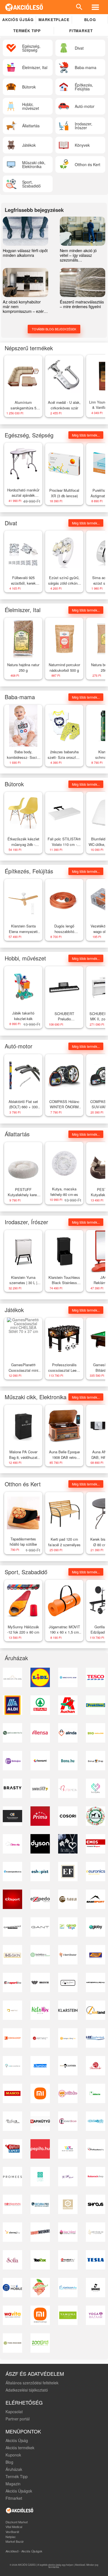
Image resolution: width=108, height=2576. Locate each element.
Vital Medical (14, 2527)
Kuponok (13, 2455)
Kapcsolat (14, 2412)
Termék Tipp (17, 2476)
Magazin (13, 2484)
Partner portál (18, 2419)
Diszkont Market (17, 2522)
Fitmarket (81, 31)
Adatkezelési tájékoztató (27, 2390)
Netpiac (11, 2537)
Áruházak (14, 2469)
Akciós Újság (17, 2440)
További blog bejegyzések (54, 329)
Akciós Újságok (19, 2491)
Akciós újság (18, 20)
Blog (90, 20)
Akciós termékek (20, 2448)
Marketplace (54, 20)
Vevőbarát (12, 2532)
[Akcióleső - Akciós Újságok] (24, 7)
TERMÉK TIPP (27, 31)
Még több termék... (86, 435)
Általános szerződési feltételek (32, 2383)
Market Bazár (15, 2541)
